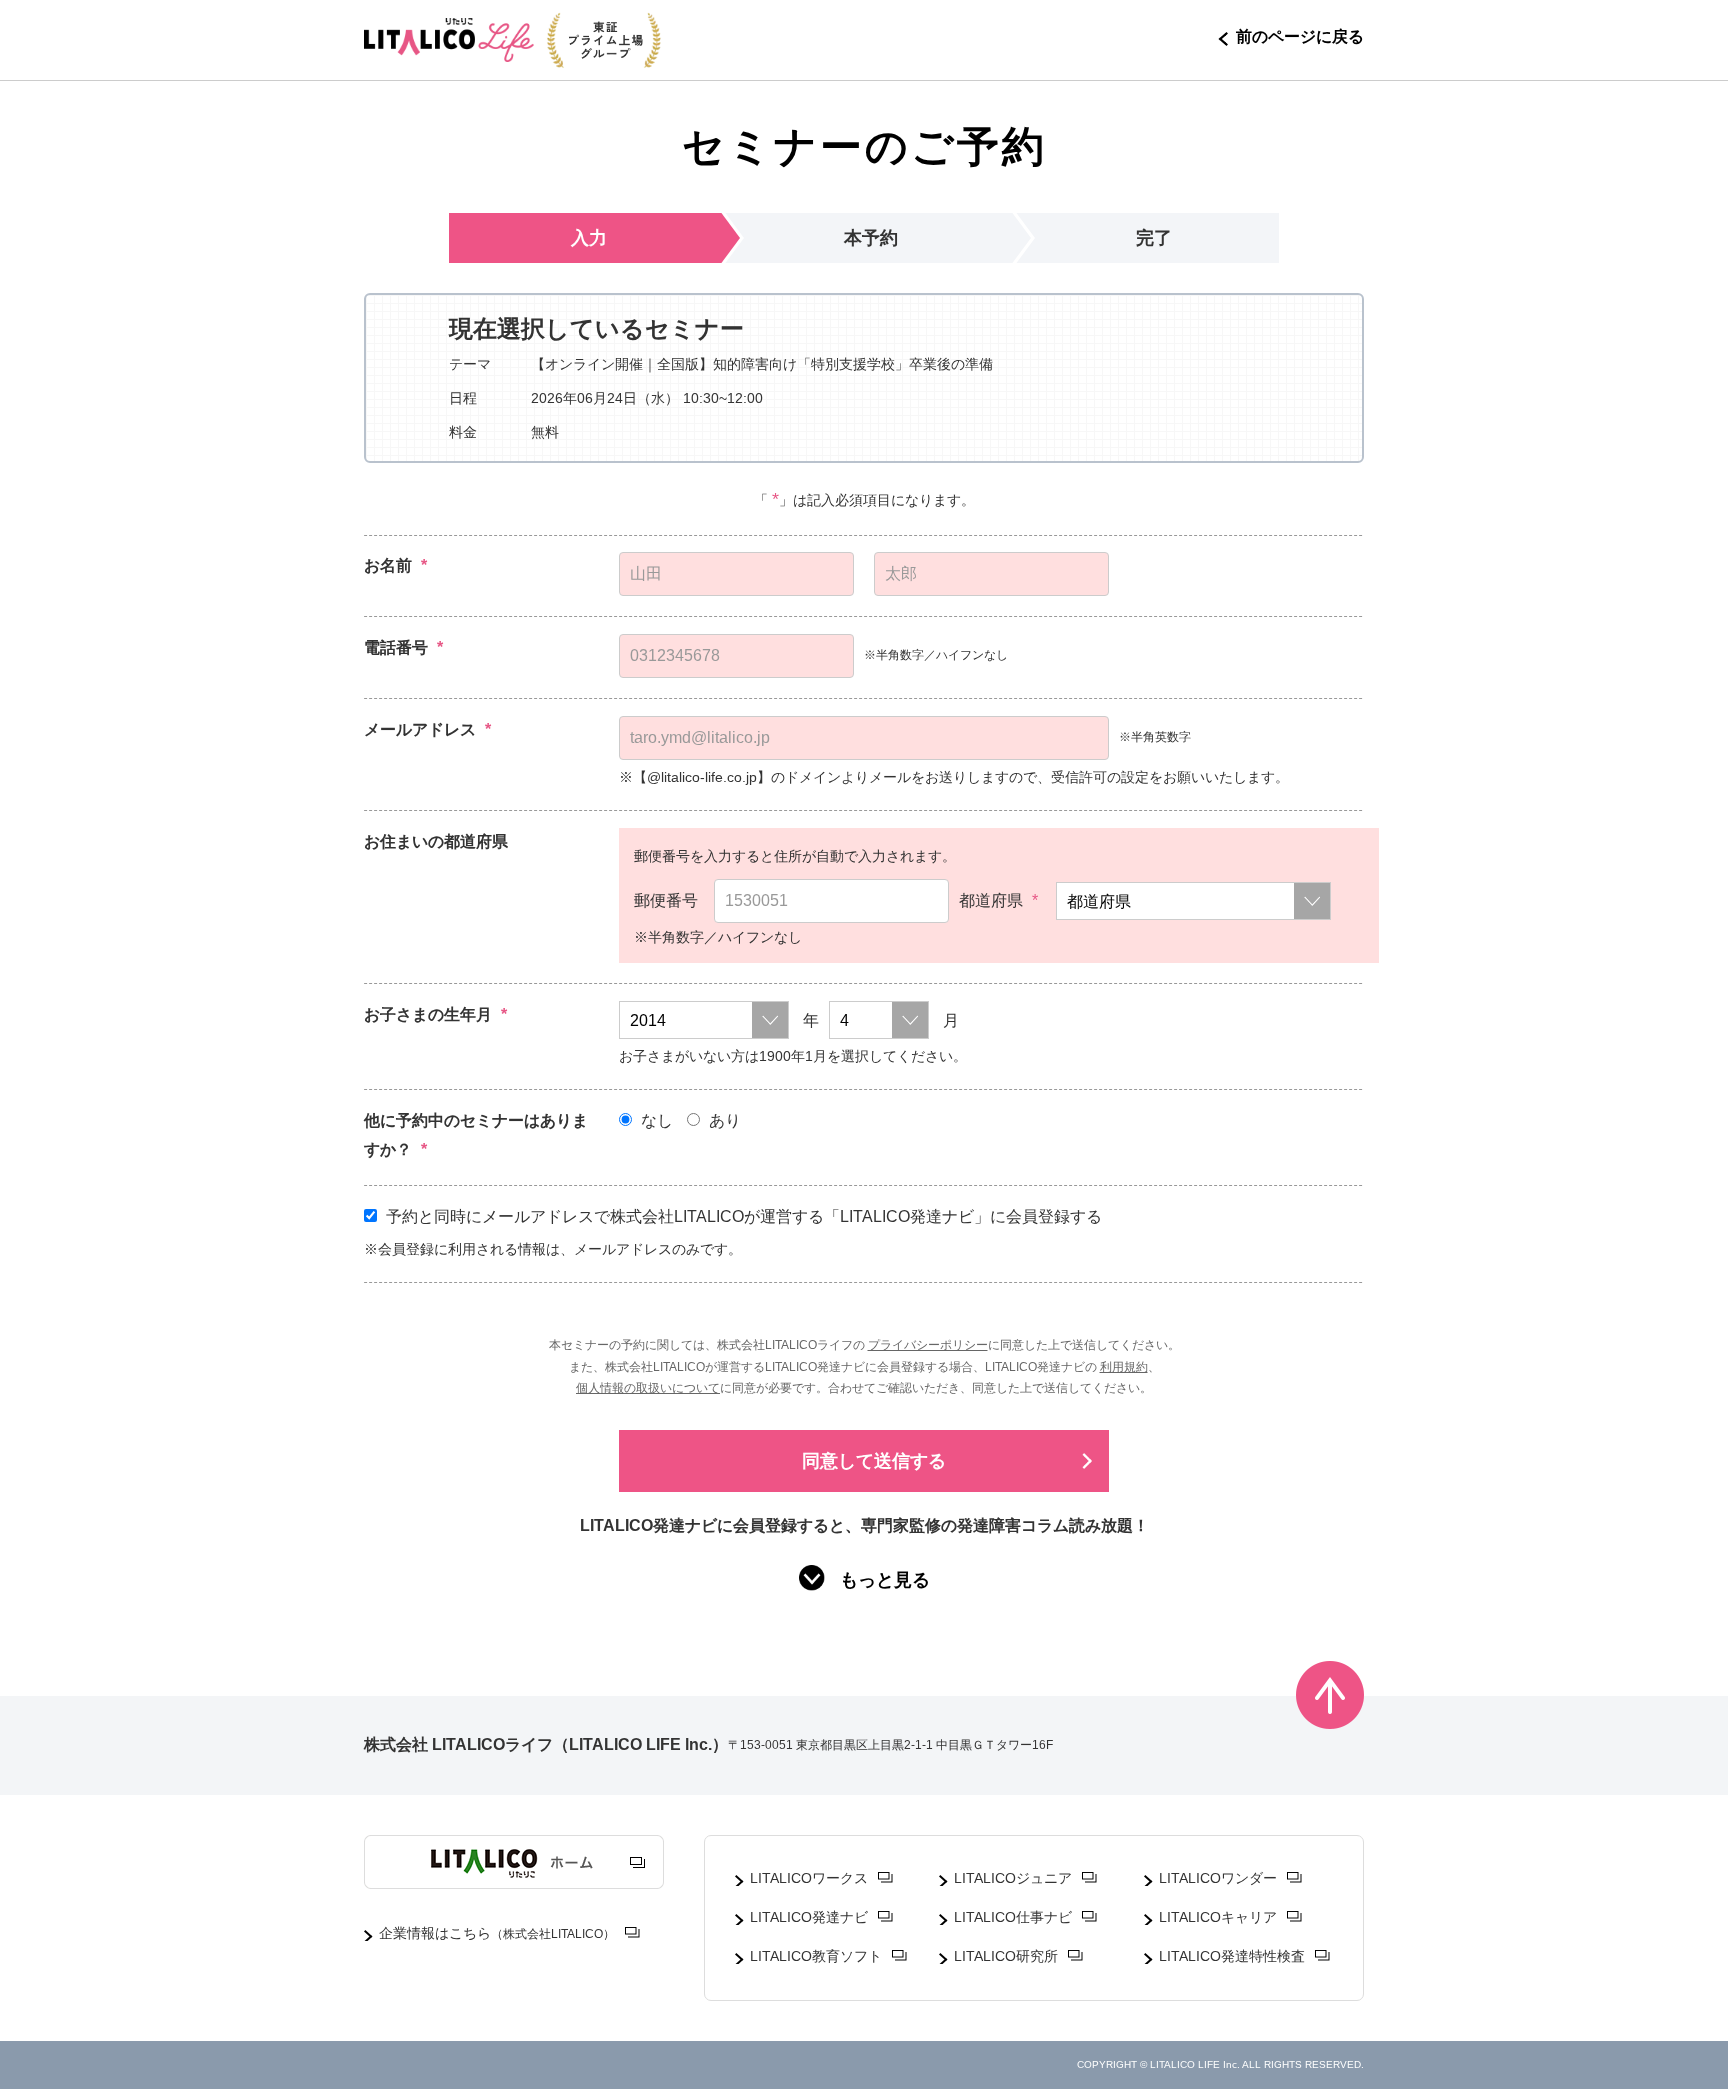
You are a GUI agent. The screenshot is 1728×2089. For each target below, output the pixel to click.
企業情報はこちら (497, 1933)
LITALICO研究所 (1006, 1956)
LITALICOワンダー (1218, 1878)
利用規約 (1124, 1367)
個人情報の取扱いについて (648, 1388)
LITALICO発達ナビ (809, 1917)
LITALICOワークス (809, 1878)
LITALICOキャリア (1218, 1917)
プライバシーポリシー (928, 1345)
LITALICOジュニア (1013, 1878)
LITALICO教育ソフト (816, 1956)
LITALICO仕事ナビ (1013, 1917)
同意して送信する (874, 1461)
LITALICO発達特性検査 (1232, 1956)
